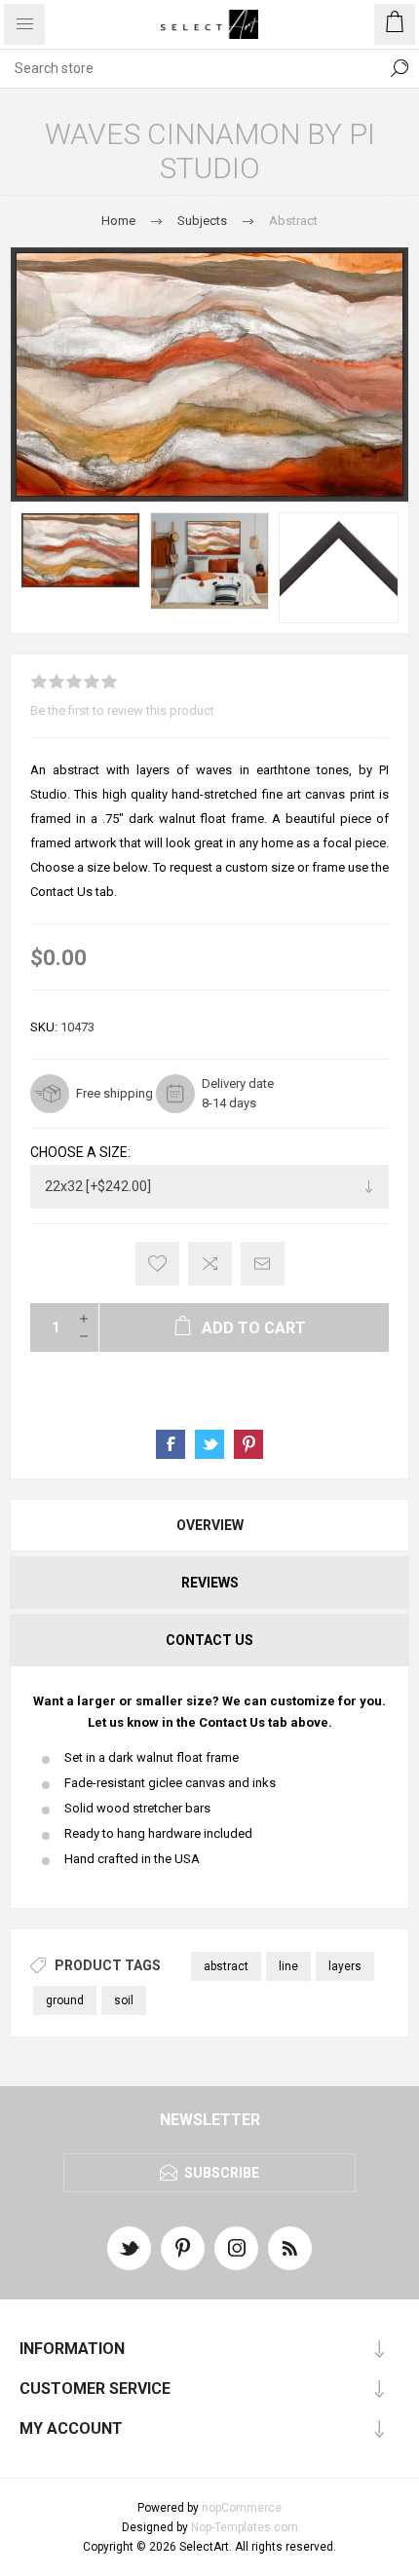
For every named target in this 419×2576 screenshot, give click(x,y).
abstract (226, 1966)
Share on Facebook (171, 1444)
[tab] (209, 1525)
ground (65, 2000)
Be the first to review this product (122, 710)
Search (400, 68)
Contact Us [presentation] (209, 1640)
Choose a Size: (80, 1152)
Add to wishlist (157, 1264)
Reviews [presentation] (210, 1583)
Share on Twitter (209, 1444)
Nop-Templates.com (245, 2527)
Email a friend (263, 1264)
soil (124, 2000)
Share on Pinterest (248, 1444)
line (288, 1966)
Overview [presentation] (210, 1525)
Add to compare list (210, 1264)
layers (345, 1966)
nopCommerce (242, 2508)
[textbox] (190, 68)
